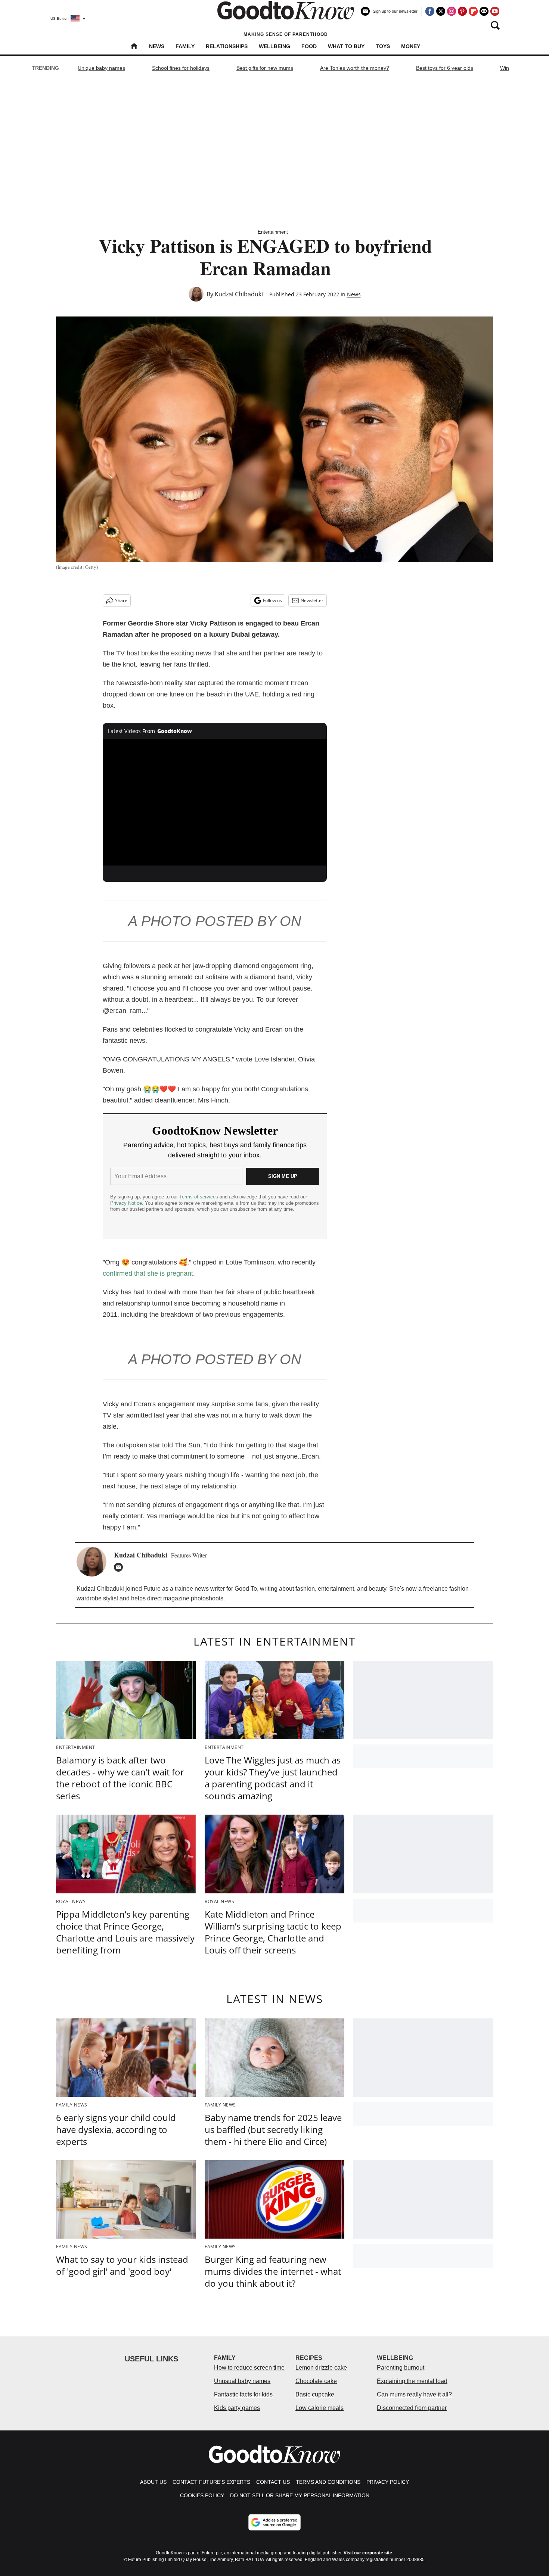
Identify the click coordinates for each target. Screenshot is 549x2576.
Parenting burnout (401, 2368)
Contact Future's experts (211, 2482)
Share (121, 600)
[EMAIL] (120, 1567)
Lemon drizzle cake (321, 2368)
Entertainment (273, 232)
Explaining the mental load (412, 2381)
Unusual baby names (242, 2381)
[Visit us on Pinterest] (462, 11)
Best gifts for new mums (265, 68)
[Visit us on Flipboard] (473, 11)
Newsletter (312, 600)
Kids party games (237, 2408)
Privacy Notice (126, 1203)
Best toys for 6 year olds (445, 68)
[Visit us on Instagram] (452, 11)
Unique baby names (101, 68)
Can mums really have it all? (414, 2394)
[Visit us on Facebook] (430, 11)
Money (411, 46)
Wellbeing (274, 46)
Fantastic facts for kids (243, 2394)
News (157, 46)
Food (309, 46)
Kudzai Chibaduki (239, 294)
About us (153, 2482)
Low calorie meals (320, 2408)
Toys (383, 46)
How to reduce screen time (249, 2368)
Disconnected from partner (412, 2408)
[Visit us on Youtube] (495, 11)
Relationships (227, 46)
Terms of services (199, 1197)
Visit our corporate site (368, 2553)
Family (185, 46)
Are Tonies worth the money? (355, 68)
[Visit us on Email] (484, 11)
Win (505, 68)
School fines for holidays (181, 68)
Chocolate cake (316, 2381)
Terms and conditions (328, 2482)
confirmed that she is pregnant (148, 1273)
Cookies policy (202, 2495)
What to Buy (346, 46)
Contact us (273, 2482)
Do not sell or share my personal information (300, 2495)
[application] (215, 802)
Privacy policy (388, 2482)
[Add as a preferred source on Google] (274, 2522)
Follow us (272, 600)
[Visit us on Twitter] (441, 11)
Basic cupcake (315, 2394)
